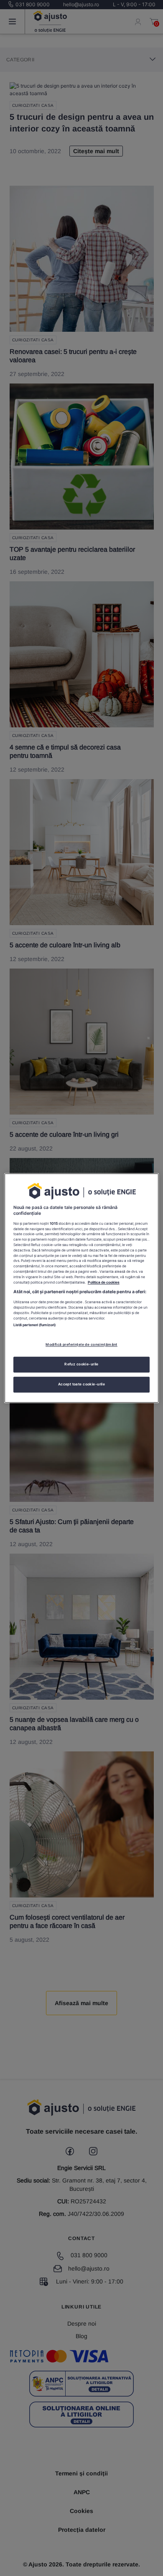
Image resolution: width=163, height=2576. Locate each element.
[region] (82, 1288)
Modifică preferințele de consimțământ (81, 1345)
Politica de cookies (104, 1282)
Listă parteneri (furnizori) (34, 1325)
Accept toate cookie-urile (82, 1384)
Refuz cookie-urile (81, 1364)
